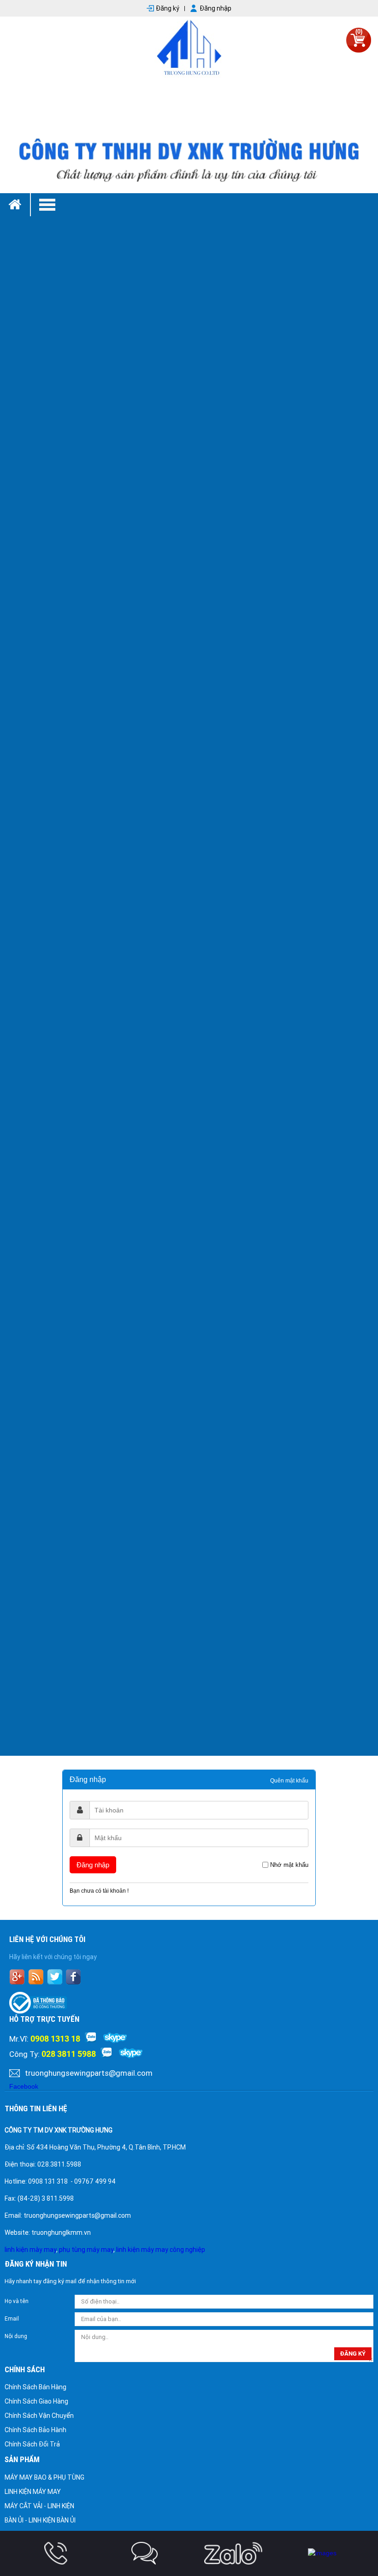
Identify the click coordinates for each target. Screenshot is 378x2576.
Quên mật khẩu (289, 1781)
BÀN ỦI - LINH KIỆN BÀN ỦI (40, 2520)
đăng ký (353, 2354)
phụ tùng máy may (86, 2250)
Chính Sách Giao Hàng (36, 2401)
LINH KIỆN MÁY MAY (33, 2492)
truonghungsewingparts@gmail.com (89, 2073)
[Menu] (204, 205)
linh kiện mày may (30, 2250)
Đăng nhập (216, 8)
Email (12, 2319)
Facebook (24, 2086)
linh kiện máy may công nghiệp (161, 2250)
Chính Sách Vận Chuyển (39, 2416)
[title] (56, 2553)
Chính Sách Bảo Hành (35, 2430)
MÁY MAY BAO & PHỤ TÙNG (44, 2477)
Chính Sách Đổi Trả (32, 2444)
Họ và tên (17, 2301)
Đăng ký (168, 8)
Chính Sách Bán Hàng (35, 2387)
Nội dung (16, 2336)
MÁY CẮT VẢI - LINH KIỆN (39, 2506)
